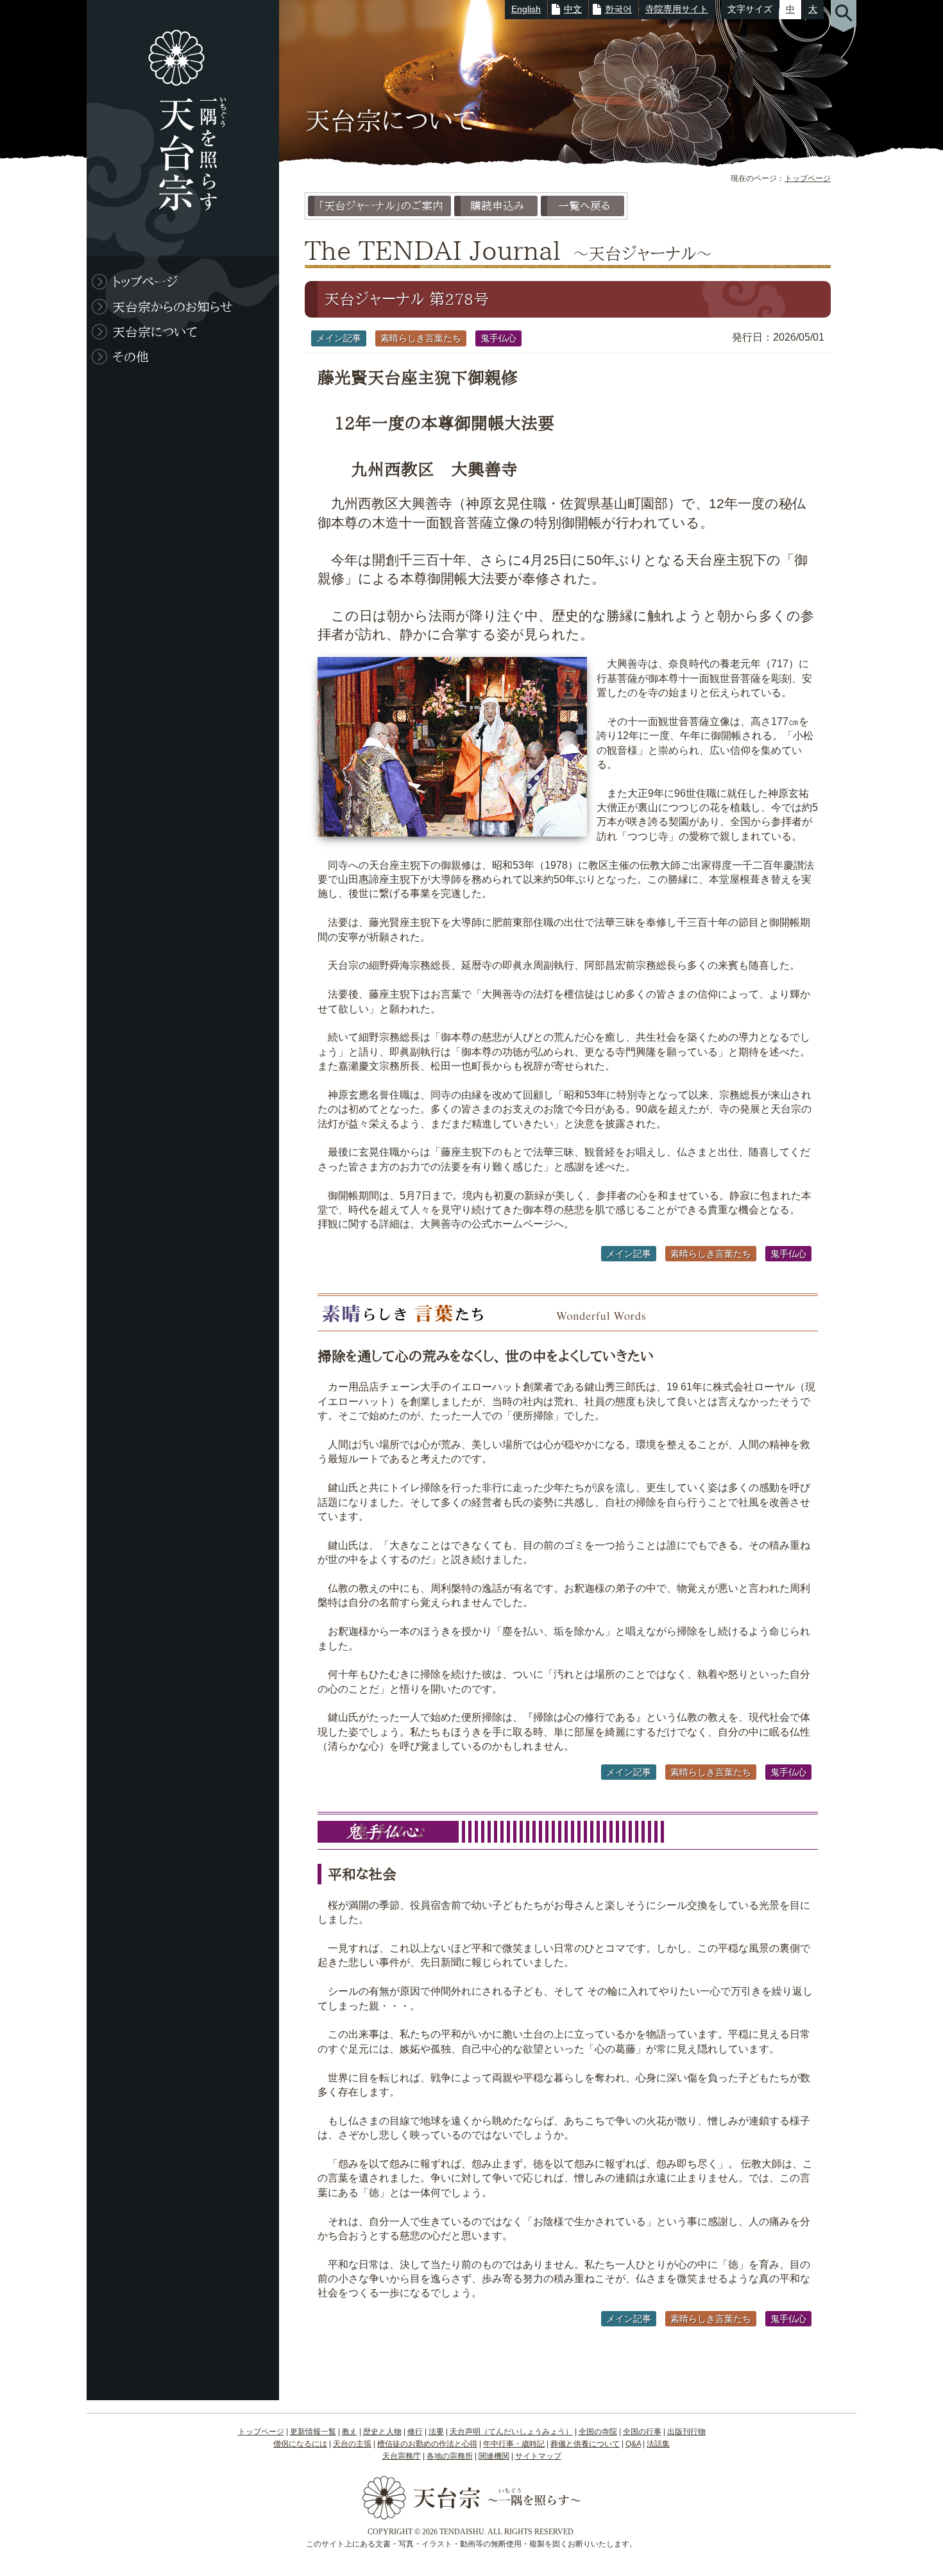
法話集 (658, 2444)
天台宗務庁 (402, 2456)
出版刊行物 (686, 2432)
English (526, 9)
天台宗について (155, 332)
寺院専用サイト (677, 9)
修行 (415, 2432)
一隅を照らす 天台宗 (176, 128)
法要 (436, 2432)
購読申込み (497, 206)
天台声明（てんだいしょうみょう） (511, 2432)
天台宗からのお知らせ (173, 307)
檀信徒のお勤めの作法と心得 (427, 2444)
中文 (573, 9)
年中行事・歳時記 (514, 2444)
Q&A (633, 2444)
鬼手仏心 (498, 338)
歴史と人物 (382, 2432)
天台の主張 (352, 2444)
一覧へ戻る (584, 206)
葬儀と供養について (585, 2444)
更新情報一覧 (313, 2432)
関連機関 (494, 2456)
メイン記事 (339, 338)
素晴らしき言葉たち (421, 338)
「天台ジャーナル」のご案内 (381, 206)
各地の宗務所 (450, 2456)
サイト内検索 (844, 16)
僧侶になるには (300, 2444)
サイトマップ (538, 2456)
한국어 (618, 9)
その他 (131, 357)
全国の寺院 (598, 2432)
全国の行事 (642, 2432)
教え (350, 2432)
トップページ (808, 178)
